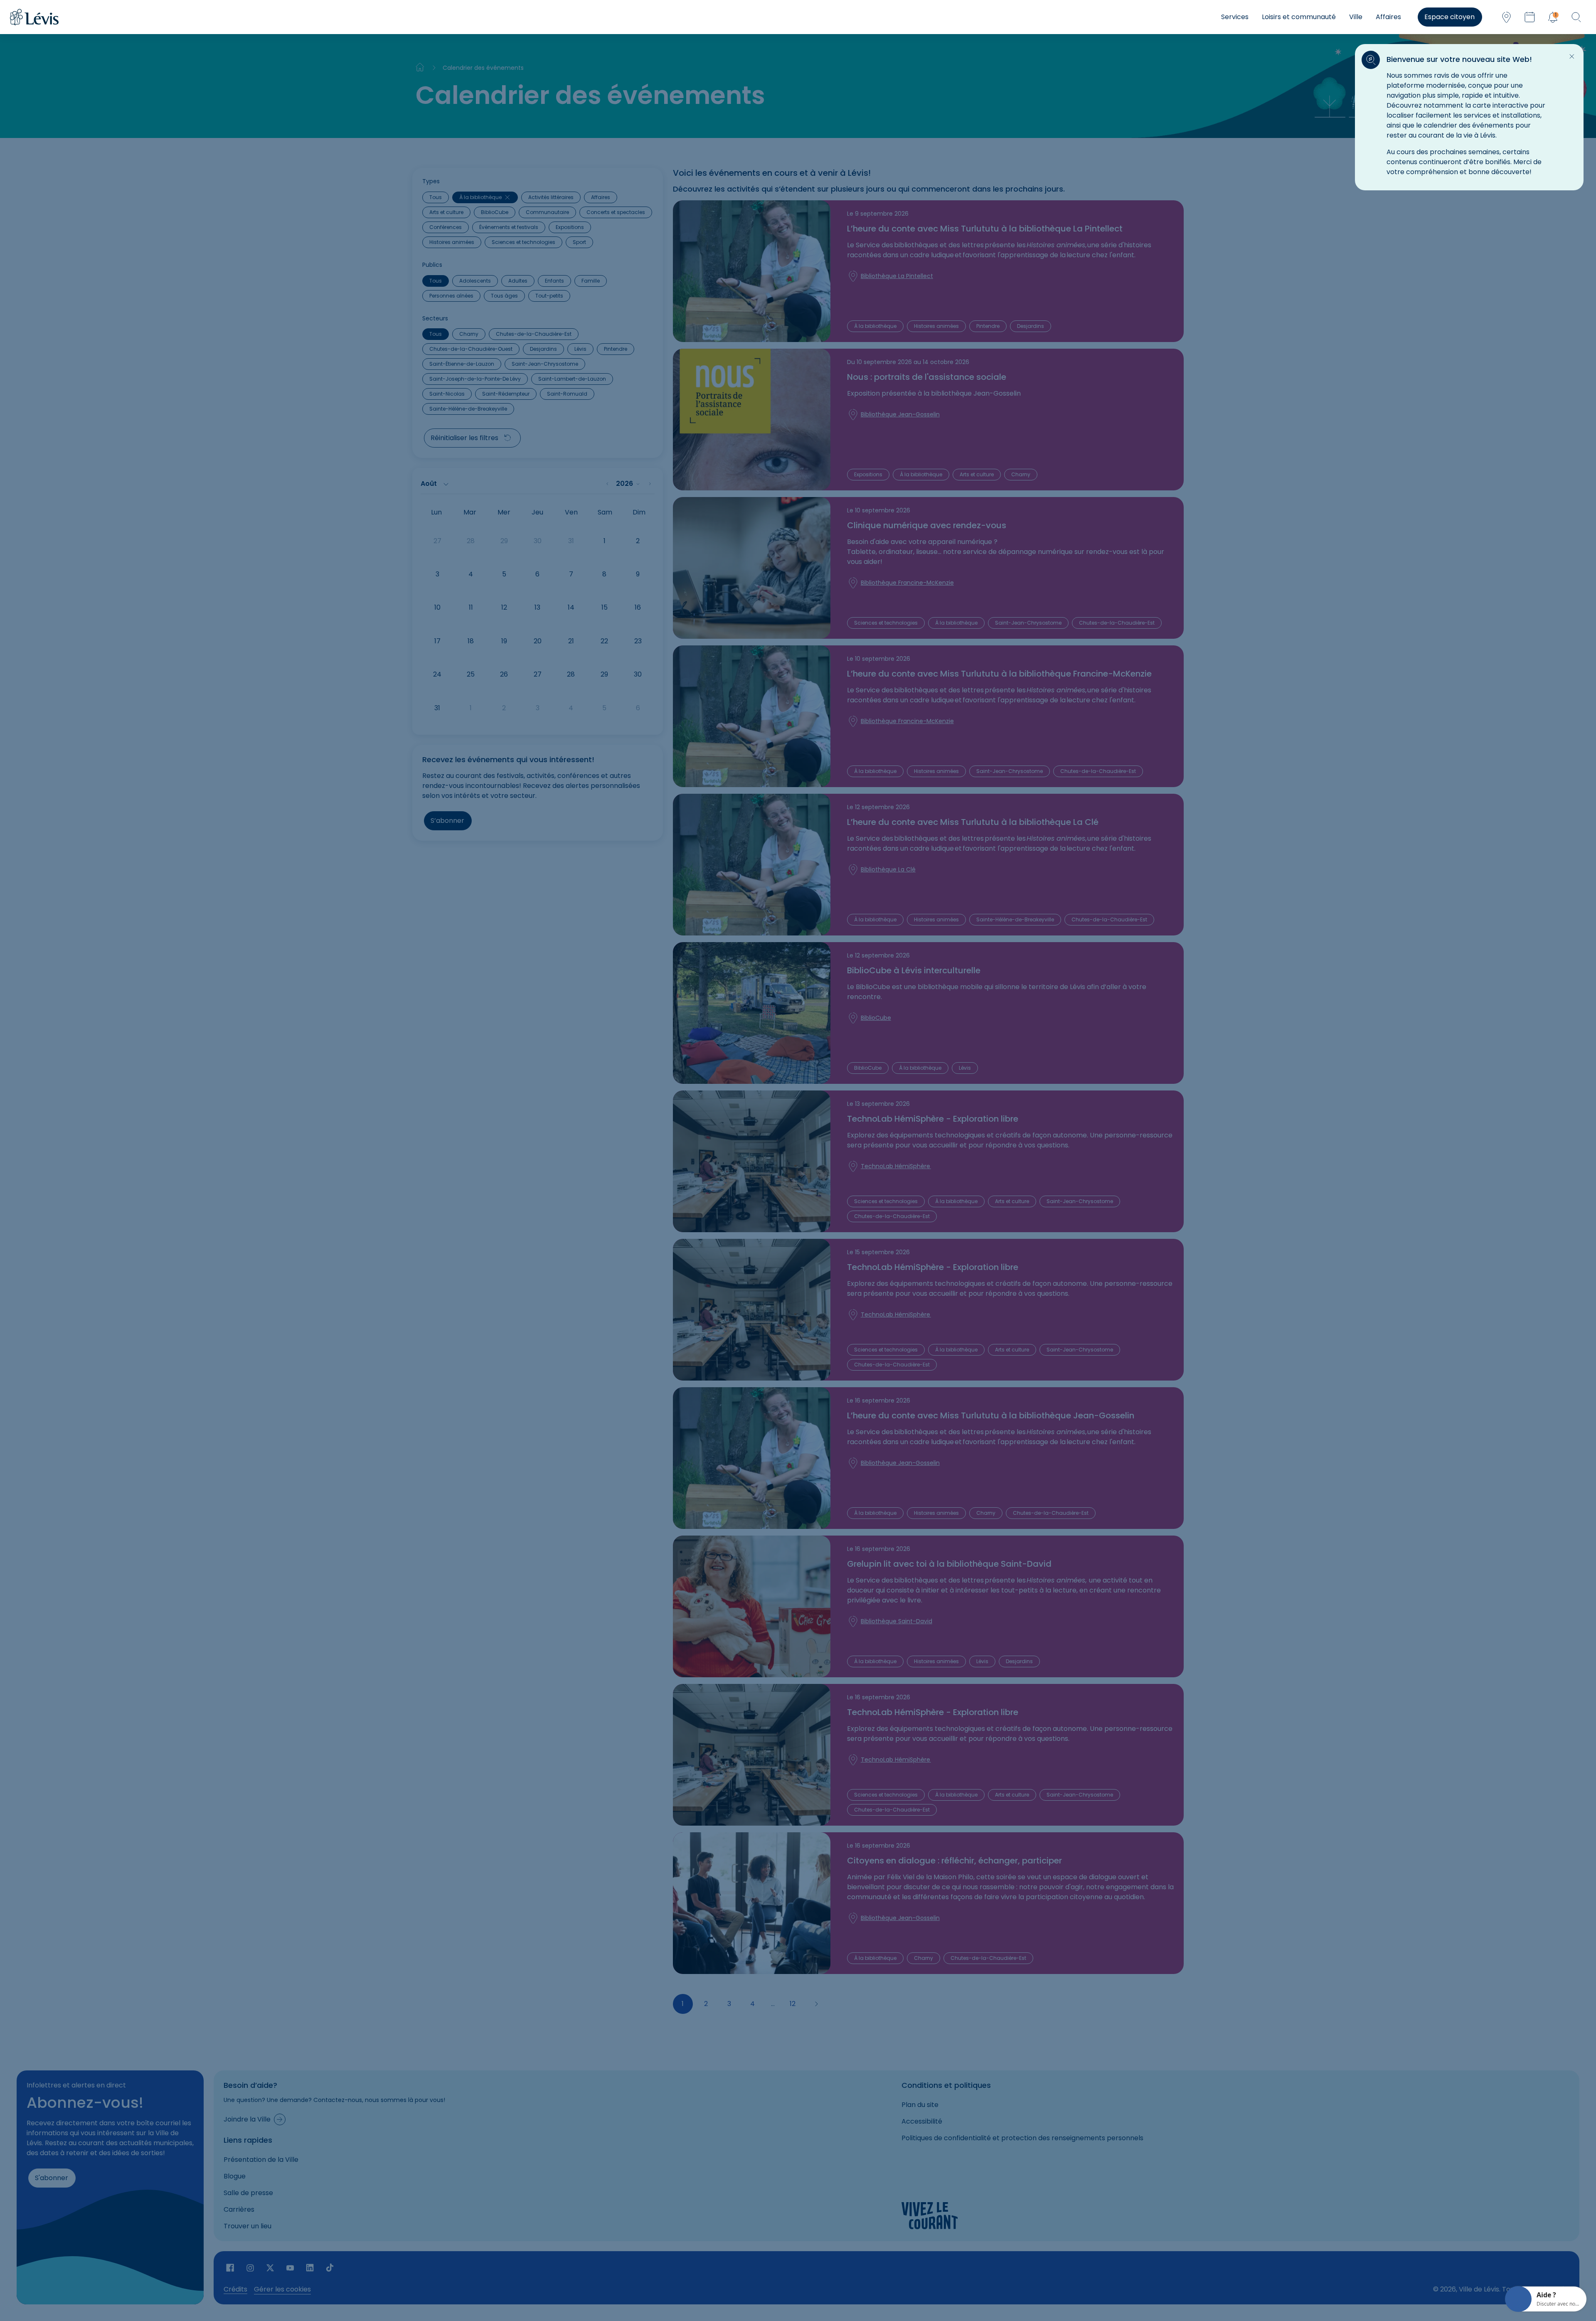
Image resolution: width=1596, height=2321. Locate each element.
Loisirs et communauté (1299, 17)
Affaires (1388, 17)
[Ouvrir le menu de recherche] (1576, 17)
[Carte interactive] (1506, 17)
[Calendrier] (1529, 17)
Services (1235, 17)
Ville (1356, 17)
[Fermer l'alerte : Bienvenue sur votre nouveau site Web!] (1572, 57)
